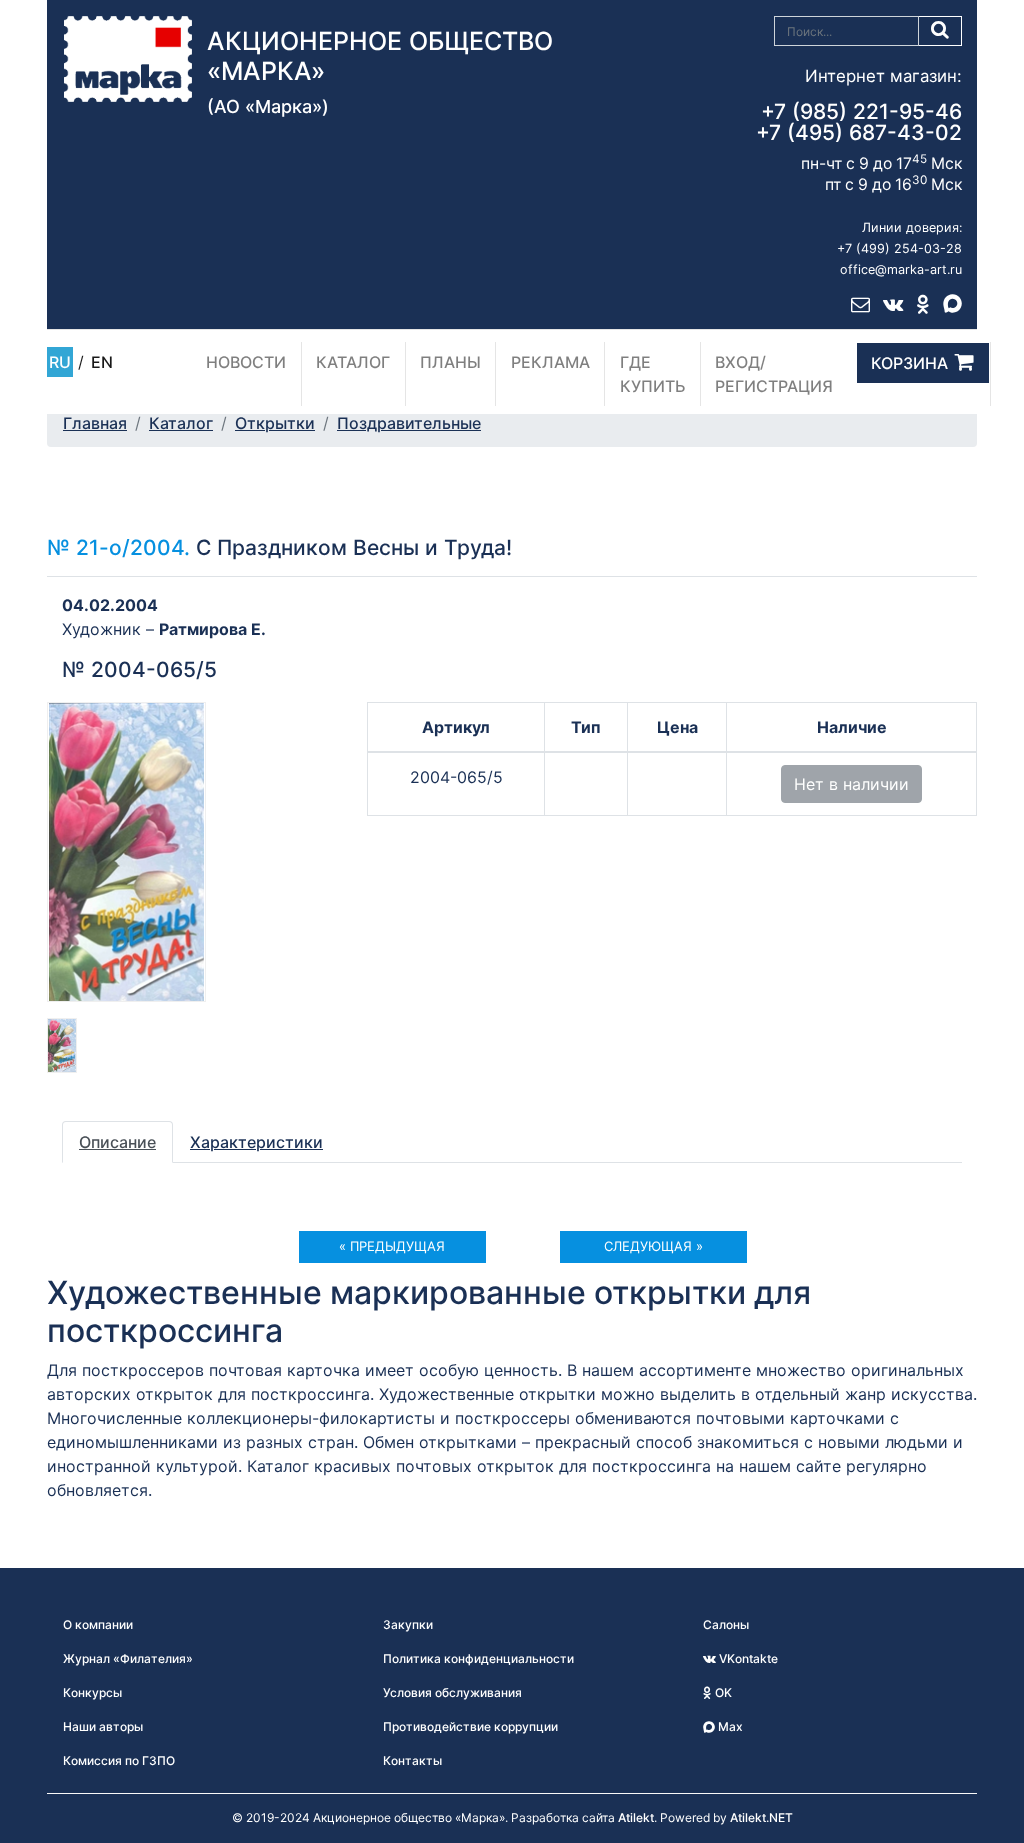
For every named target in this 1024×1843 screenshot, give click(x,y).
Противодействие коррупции (470, 1726)
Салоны (726, 1624)
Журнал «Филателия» (128, 1658)
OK (722, 1692)
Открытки (275, 423)
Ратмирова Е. (212, 629)
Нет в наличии (851, 784)
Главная (95, 423)
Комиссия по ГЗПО (119, 1760)
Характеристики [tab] (256, 1142)
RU (60, 362)
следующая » (653, 1246)
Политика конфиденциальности (478, 1658)
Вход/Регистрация (774, 374)
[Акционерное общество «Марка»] (128, 57)
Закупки (408, 1624)
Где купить (653, 374)
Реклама (550, 362)
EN (102, 362)
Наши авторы (103, 1726)
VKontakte (747, 1658)
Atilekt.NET (761, 1817)
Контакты (412, 1760)
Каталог (353, 362)
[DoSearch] (940, 31)
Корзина (909, 363)
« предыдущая (392, 1246)
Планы (450, 362)
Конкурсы (92, 1692)
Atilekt (636, 1817)
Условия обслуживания (452, 1692)
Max (729, 1726)
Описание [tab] (117, 1142)
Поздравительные (409, 423)
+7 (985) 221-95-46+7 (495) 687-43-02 (859, 122)
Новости (246, 362)
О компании (98, 1624)
